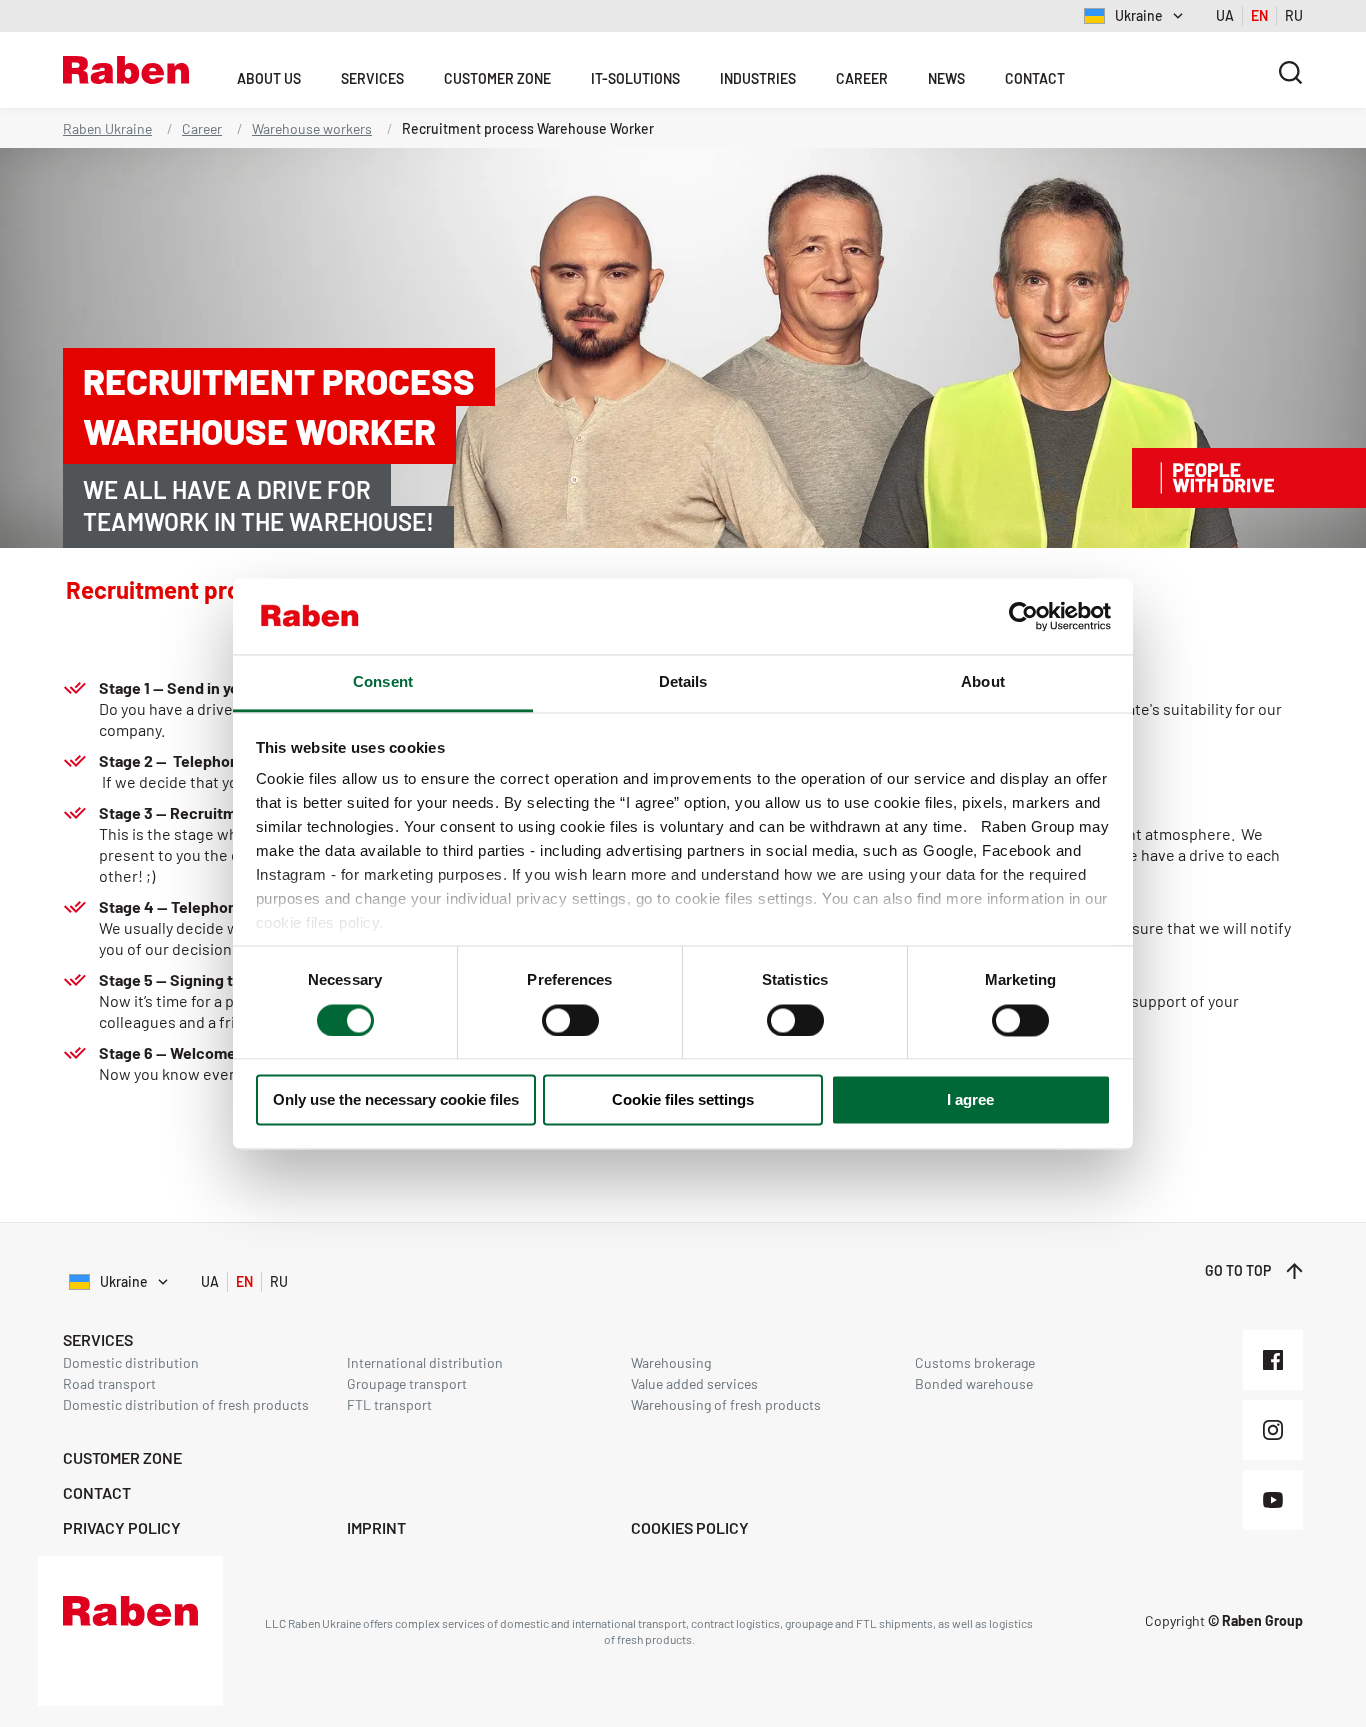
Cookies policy (690, 1527)
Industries (758, 78)
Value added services (694, 1383)
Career (862, 78)
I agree (970, 1100)
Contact (1035, 78)
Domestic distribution (131, 1362)
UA (1225, 15)
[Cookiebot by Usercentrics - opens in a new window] (1023, 616)
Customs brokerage (975, 1362)
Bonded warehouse (974, 1383)
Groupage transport (407, 1383)
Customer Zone (497, 78)
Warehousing (671, 1362)
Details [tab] (683, 682)
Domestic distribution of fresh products (186, 1404)
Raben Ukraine (107, 128)
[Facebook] (1273, 1360)
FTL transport (389, 1404)
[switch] (570, 1020)
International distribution (425, 1362)
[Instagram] (1273, 1430)
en (1259, 15)
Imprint (376, 1527)
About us (269, 78)
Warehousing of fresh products (726, 1404)
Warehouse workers (312, 128)
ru (1294, 15)
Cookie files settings (683, 1100)
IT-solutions (635, 78)
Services (372, 78)
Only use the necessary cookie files (396, 1100)
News (946, 78)
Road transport (109, 1383)
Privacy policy (122, 1527)
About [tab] (983, 682)
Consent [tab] (383, 682)
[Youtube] (1273, 1500)
